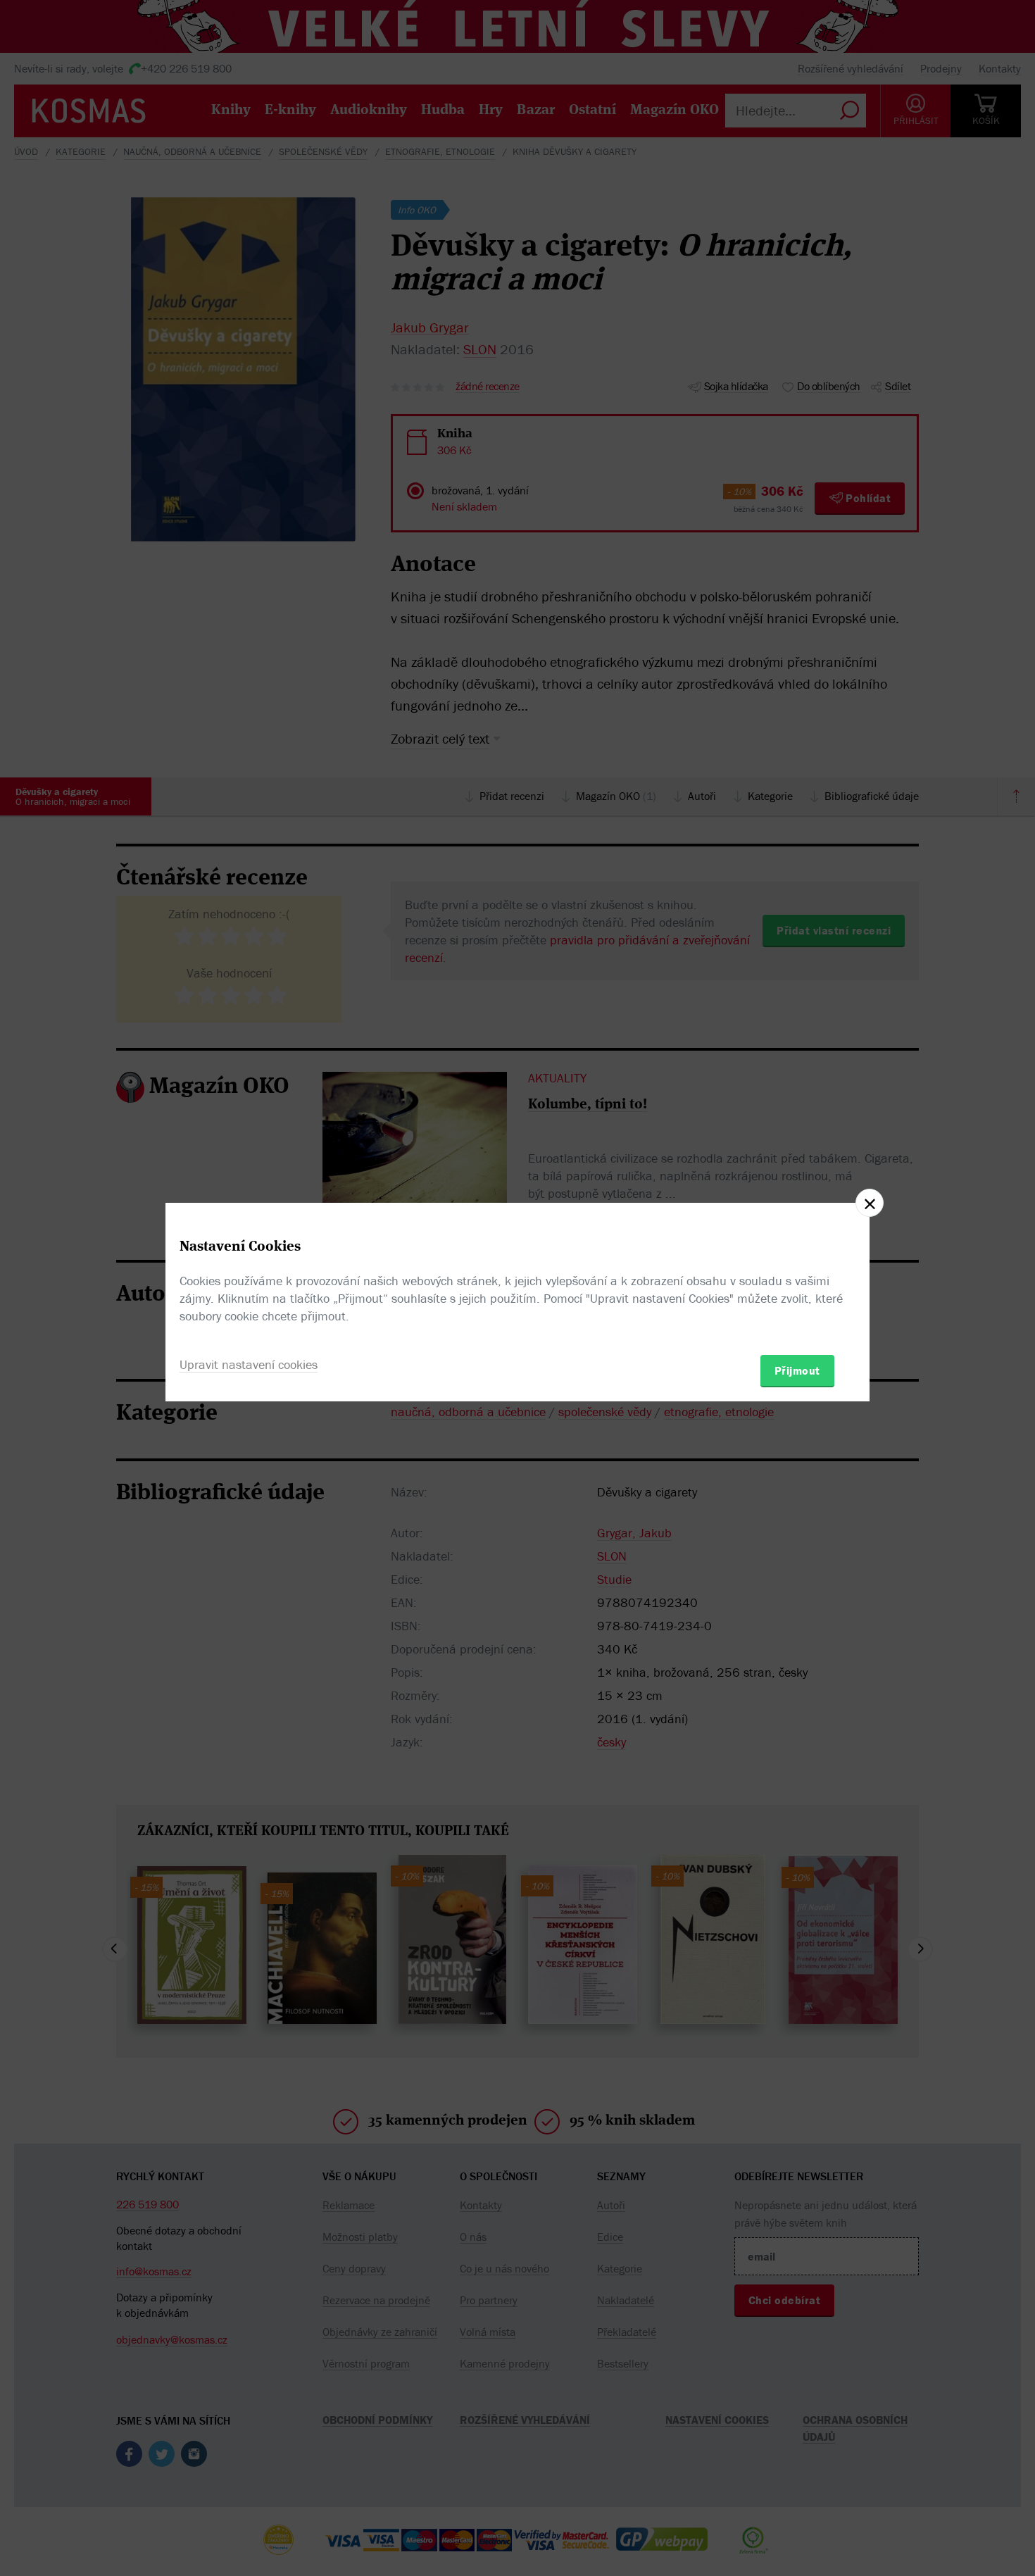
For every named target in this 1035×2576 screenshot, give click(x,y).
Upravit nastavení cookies (249, 1364)
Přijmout (797, 1370)
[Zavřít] (870, 1203)
